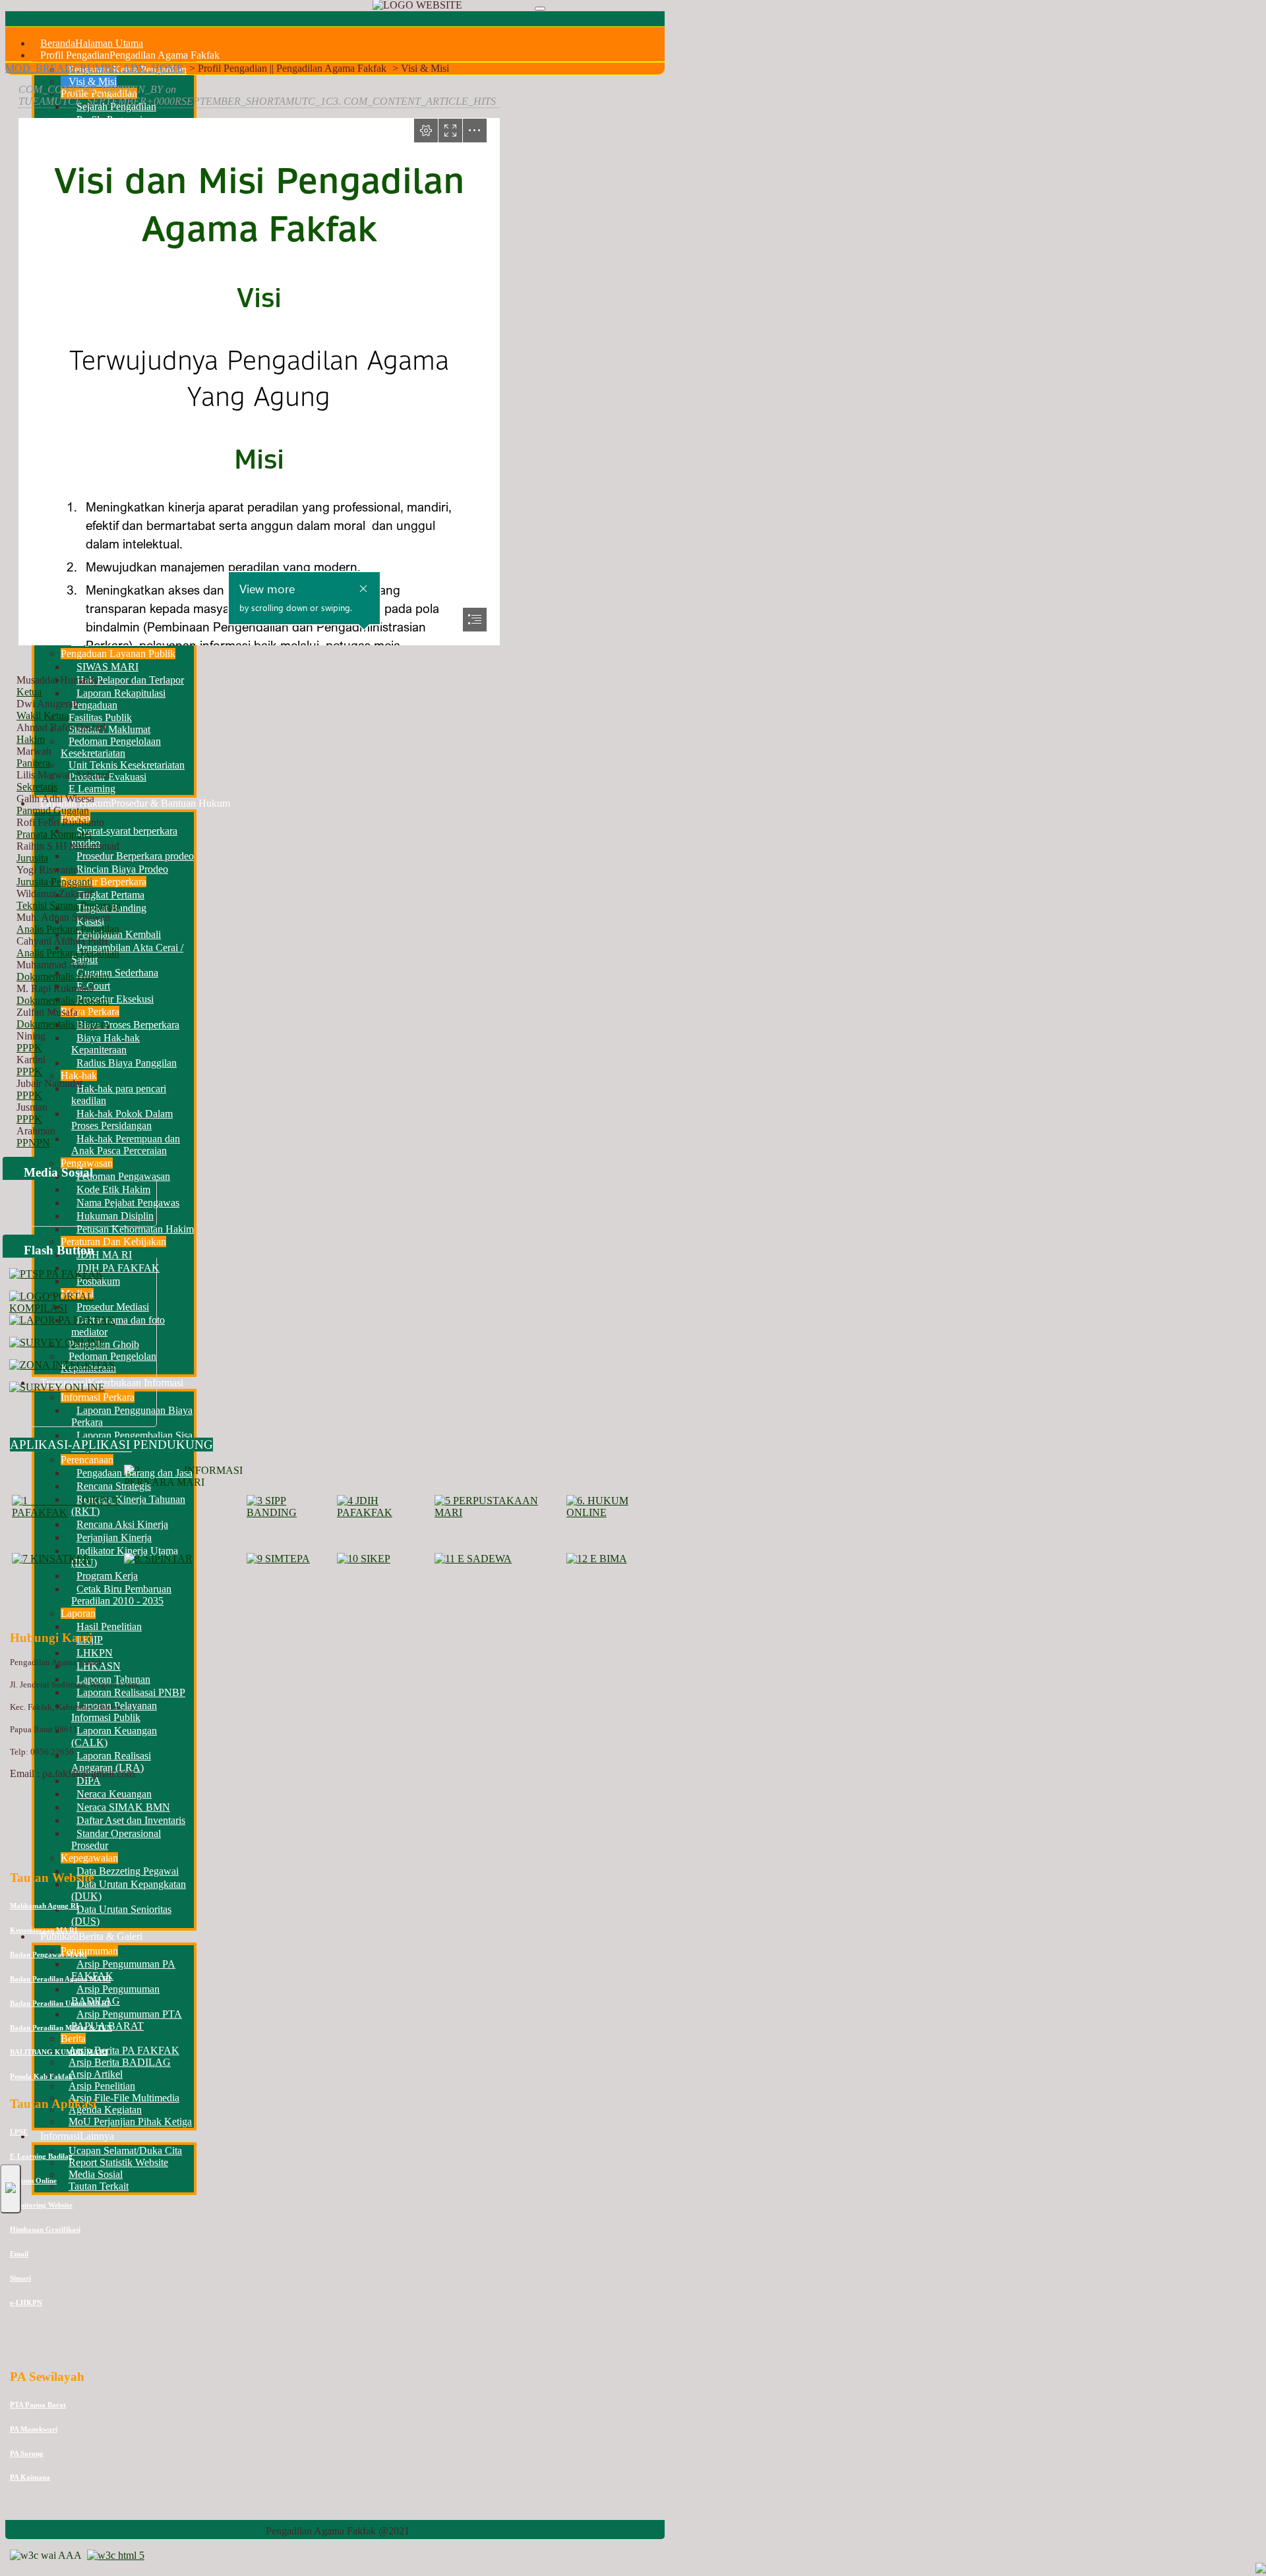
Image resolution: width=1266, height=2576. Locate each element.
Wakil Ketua (43, 716)
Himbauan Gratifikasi (45, 2229)
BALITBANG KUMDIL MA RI (59, 2052)
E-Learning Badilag (41, 2156)
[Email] (92, 2217)
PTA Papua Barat (38, 2405)
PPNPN (33, 1143)
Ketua (29, 692)
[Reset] (540, 9)
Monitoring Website (41, 2205)
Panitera (33, 763)
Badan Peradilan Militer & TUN (61, 2028)
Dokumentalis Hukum (63, 977)
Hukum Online (33, 2181)
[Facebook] (16, 2217)
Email (19, 2254)
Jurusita (32, 858)
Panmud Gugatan (53, 810)
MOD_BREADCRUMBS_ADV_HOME (94, 68)
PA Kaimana (30, 2477)
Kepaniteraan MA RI (44, 1930)
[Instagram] (67, 2217)
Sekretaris (37, 787)
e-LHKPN (26, 2302)
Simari (20, 2278)
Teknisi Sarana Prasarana (69, 905)
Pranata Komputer (54, 834)
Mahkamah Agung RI (44, 1906)
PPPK (29, 1048)
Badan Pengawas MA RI (48, 1954)
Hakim (31, 739)
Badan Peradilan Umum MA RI (60, 2003)
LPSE (19, 2132)
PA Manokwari (34, 2429)
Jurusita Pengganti (54, 882)
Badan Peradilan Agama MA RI (60, 1979)
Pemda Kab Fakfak (41, 2076)
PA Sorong (27, 2453)
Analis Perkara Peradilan (68, 929)
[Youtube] (42, 2217)
